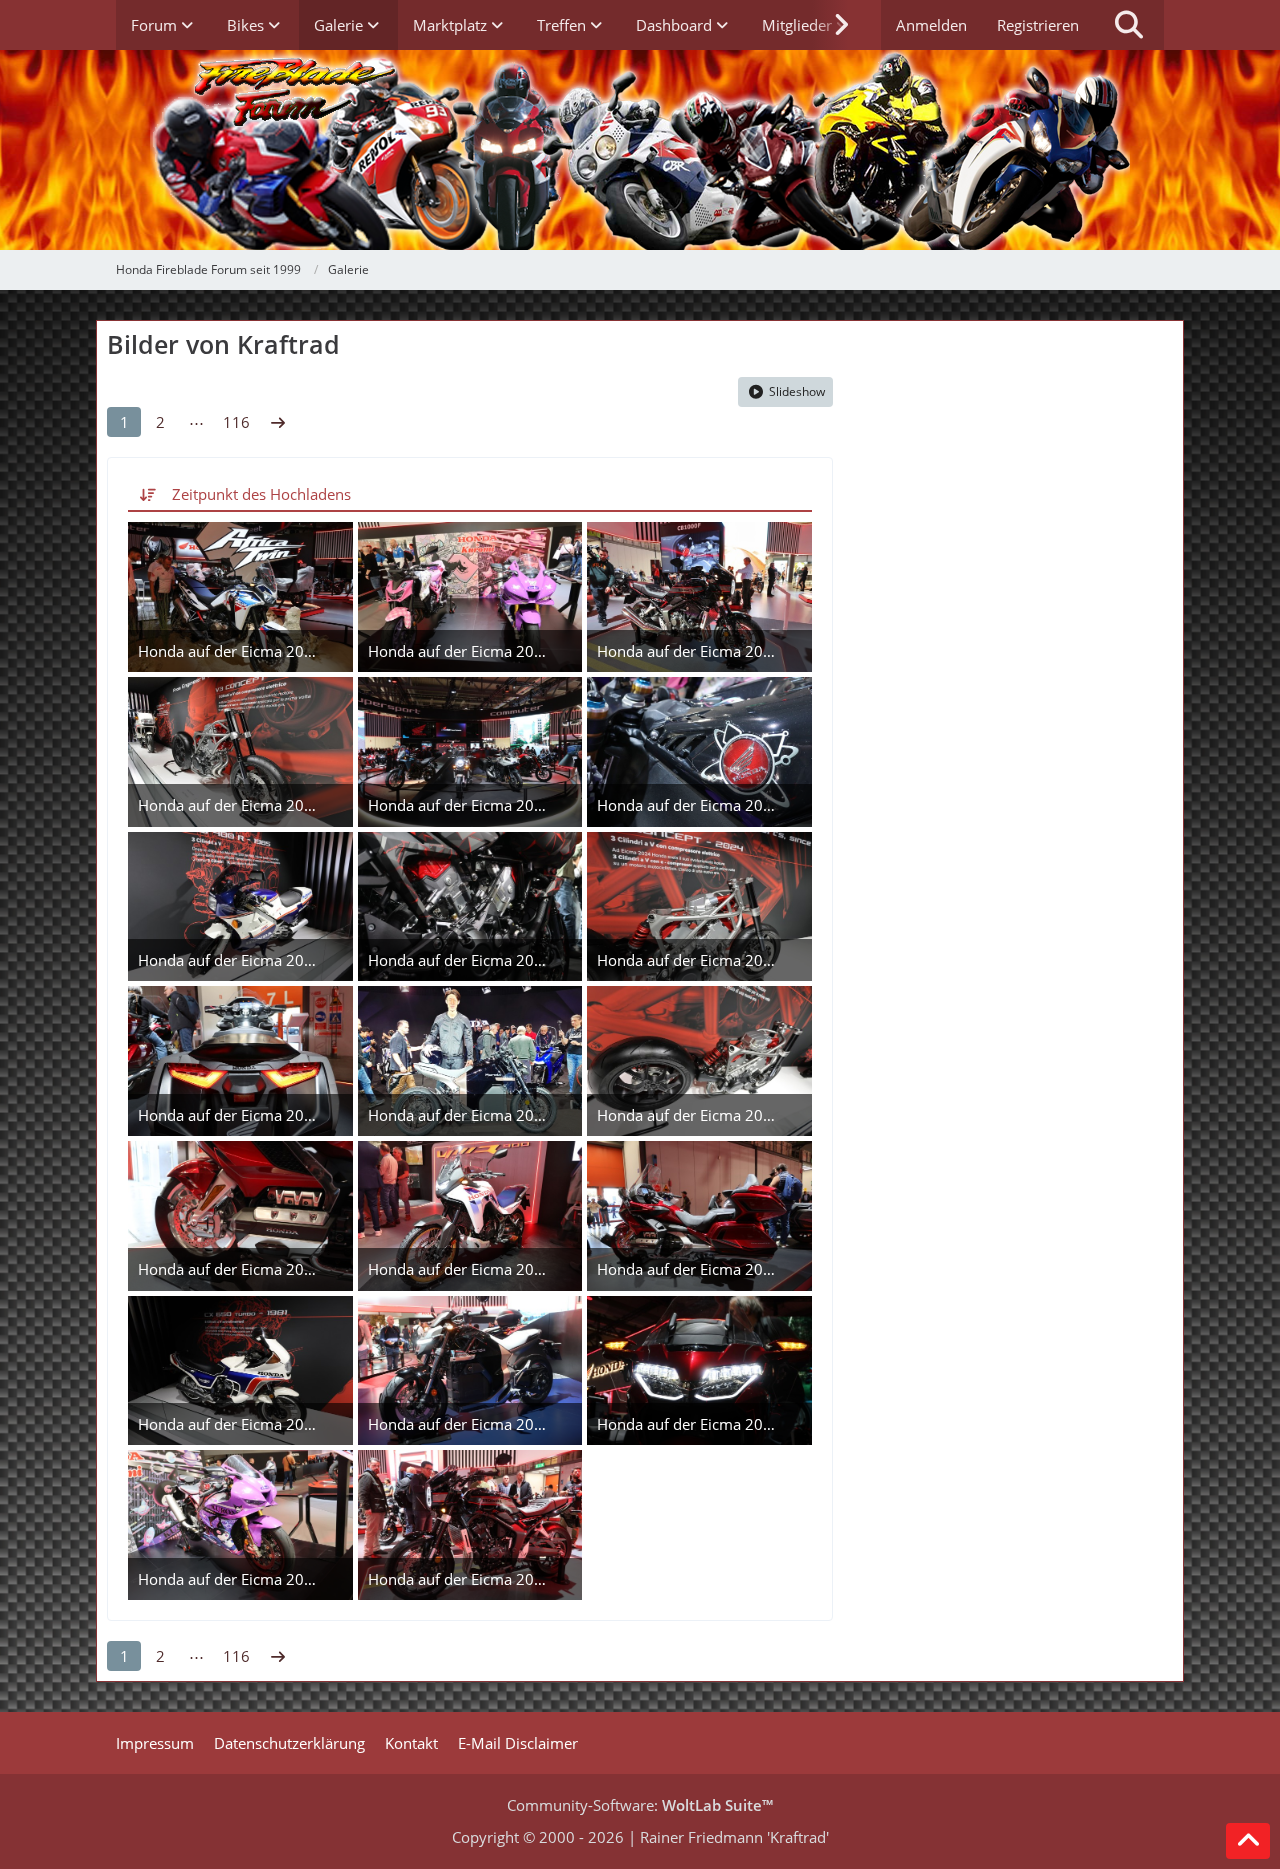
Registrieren (1038, 25)
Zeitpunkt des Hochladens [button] (261, 494)
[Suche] (1129, 25)
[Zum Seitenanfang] (1248, 1841)
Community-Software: (640, 1805)
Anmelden (931, 25)
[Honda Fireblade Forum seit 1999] (640, 150)
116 (236, 422)
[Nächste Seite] (278, 422)
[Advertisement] (1018, 481)
